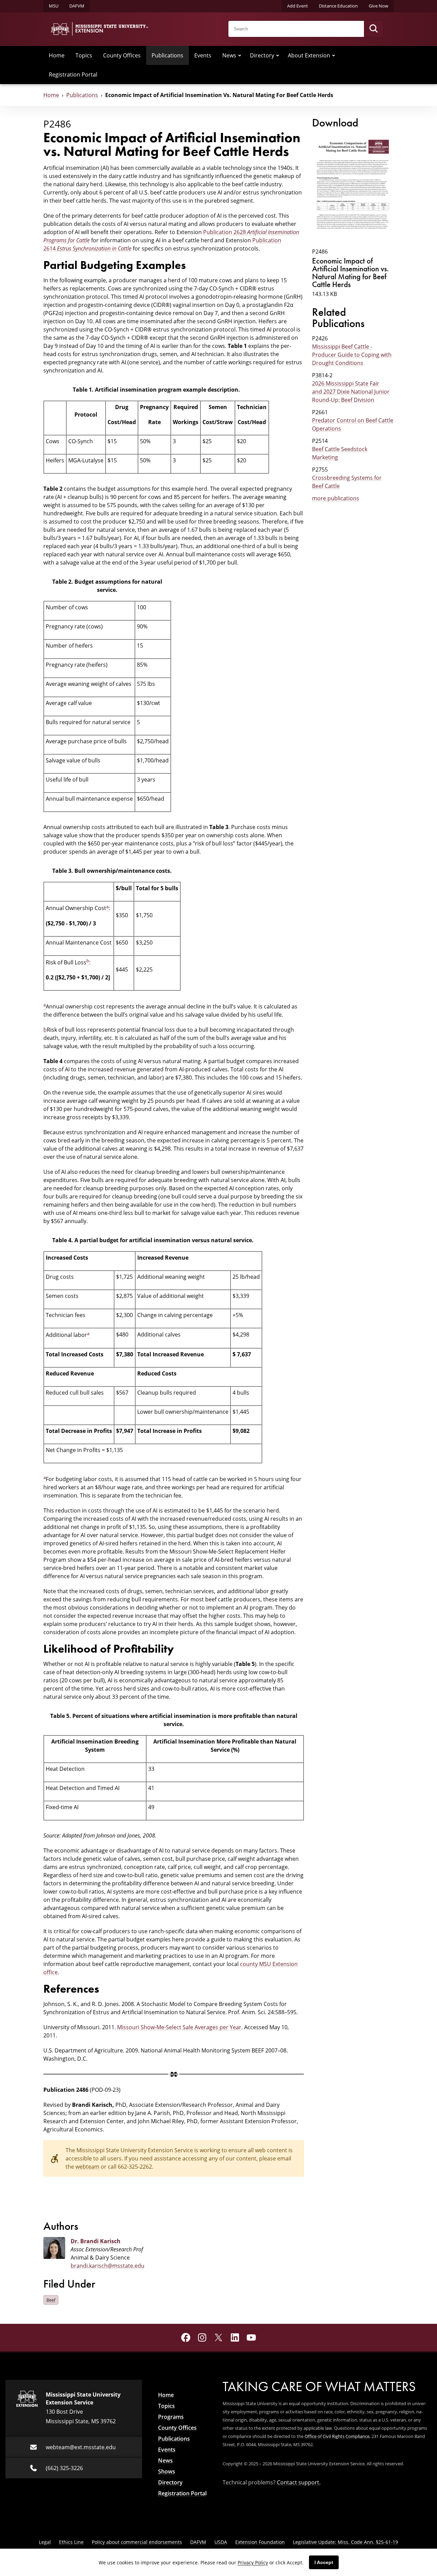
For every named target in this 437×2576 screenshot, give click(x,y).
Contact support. (299, 2482)
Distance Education (338, 6)
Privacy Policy (253, 2563)
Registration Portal (73, 74)
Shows (167, 2471)
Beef (51, 2300)
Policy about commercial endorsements (137, 2542)
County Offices (122, 55)
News (229, 55)
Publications (167, 55)
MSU (54, 6)
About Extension (309, 55)
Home (57, 55)
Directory (262, 55)
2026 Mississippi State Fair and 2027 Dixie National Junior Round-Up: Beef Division (351, 392)
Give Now (378, 6)
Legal (45, 2542)
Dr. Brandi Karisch (96, 2241)
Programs (171, 2417)
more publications (336, 498)
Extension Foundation (260, 2542)
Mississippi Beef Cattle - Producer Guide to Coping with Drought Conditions (352, 355)
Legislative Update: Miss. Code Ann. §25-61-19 (346, 2542)
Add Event (298, 6)
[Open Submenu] (240, 55)
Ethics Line (71, 2542)
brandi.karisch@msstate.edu (108, 2266)
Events (203, 55)
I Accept (324, 2562)
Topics (84, 55)
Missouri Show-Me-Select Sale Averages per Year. (180, 2027)
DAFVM (77, 6)
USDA (221, 2542)
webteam (87, 2167)
